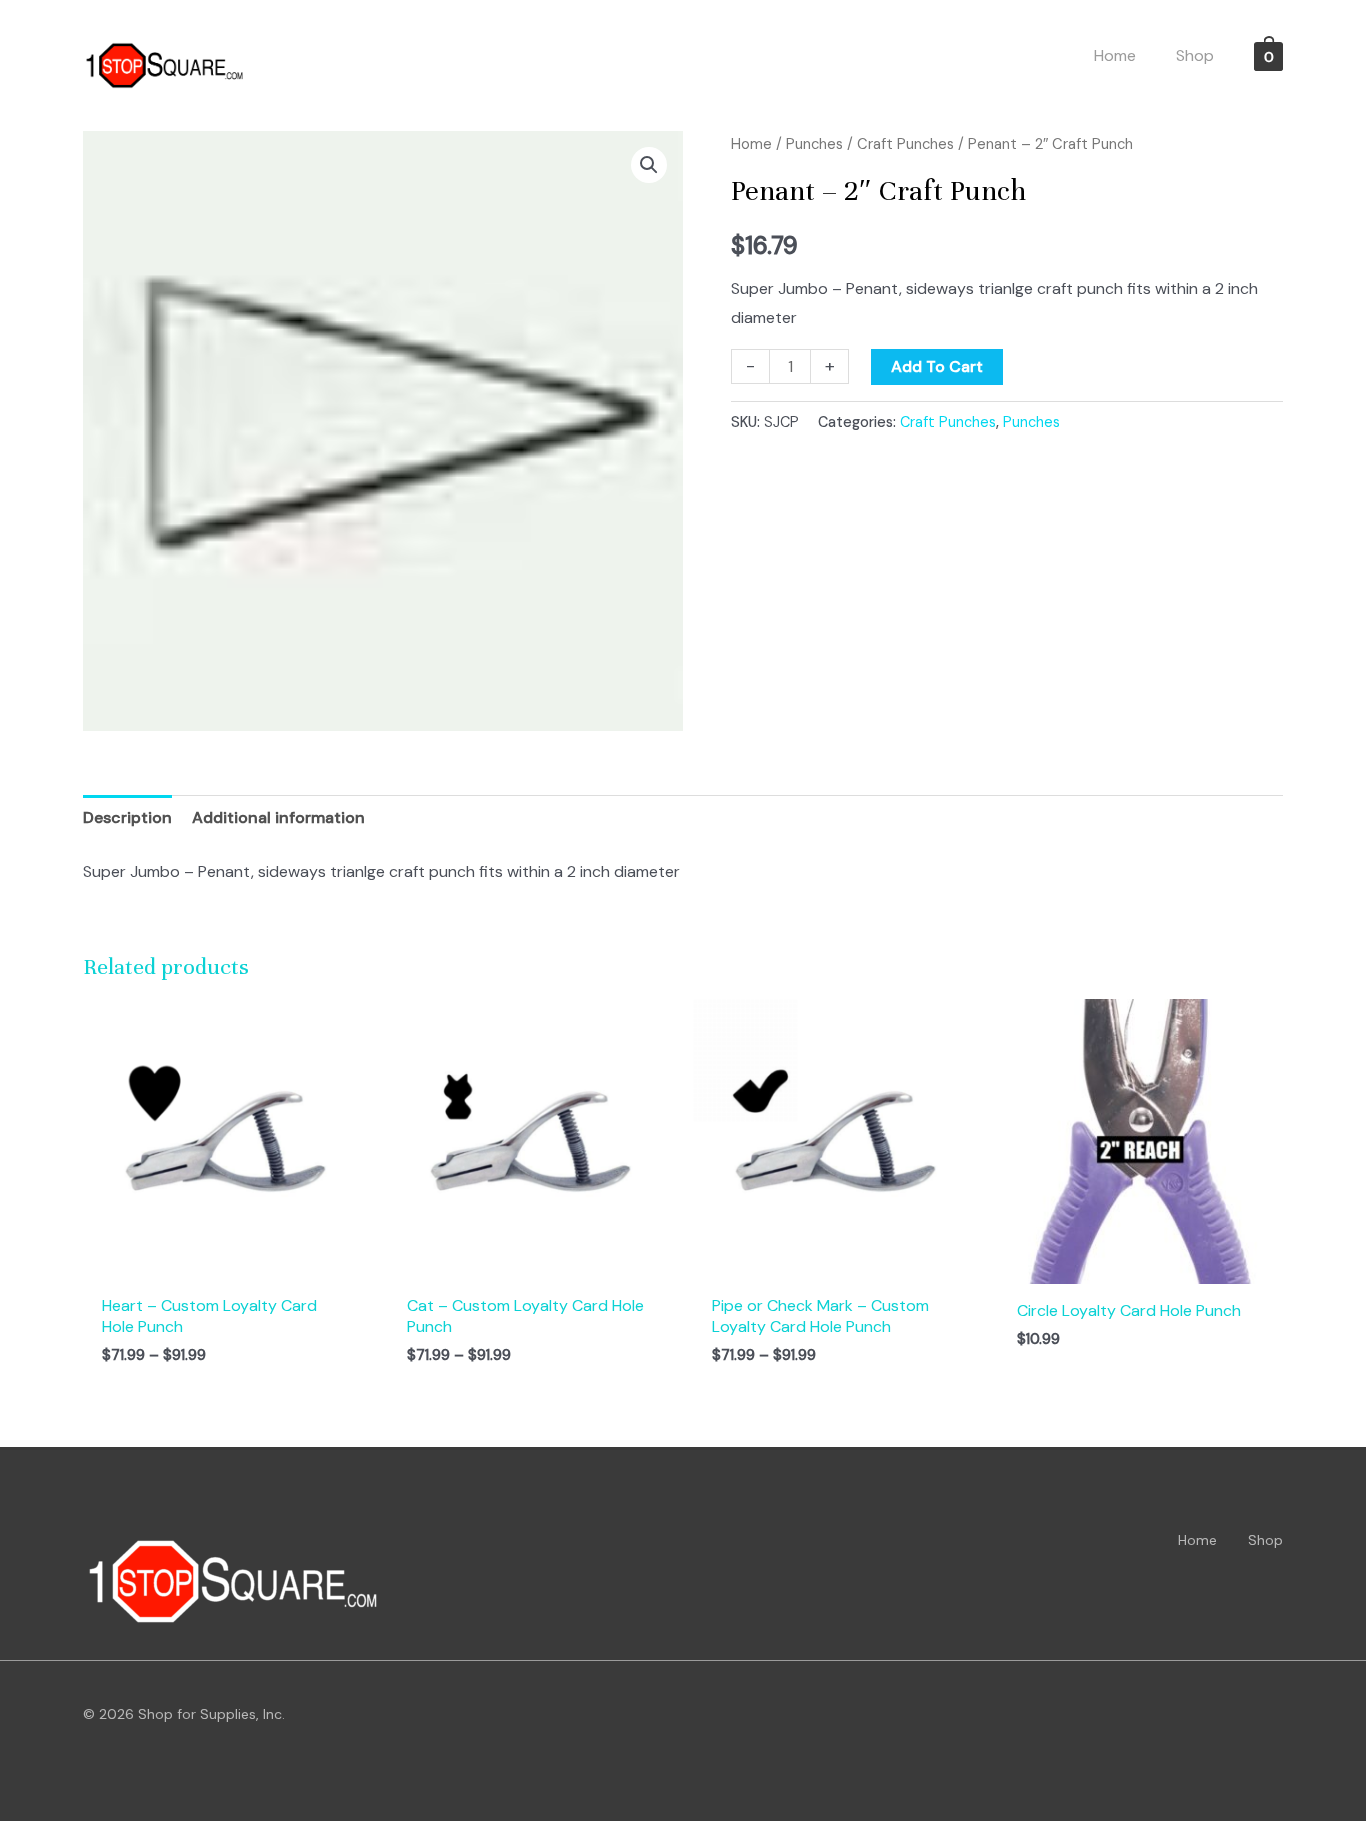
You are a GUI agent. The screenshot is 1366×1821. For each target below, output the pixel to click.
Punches (814, 144)
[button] (649, 165)
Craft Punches (905, 144)
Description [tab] (127, 817)
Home (751, 144)
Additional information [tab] (278, 817)
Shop (1265, 1540)
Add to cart (937, 366)
